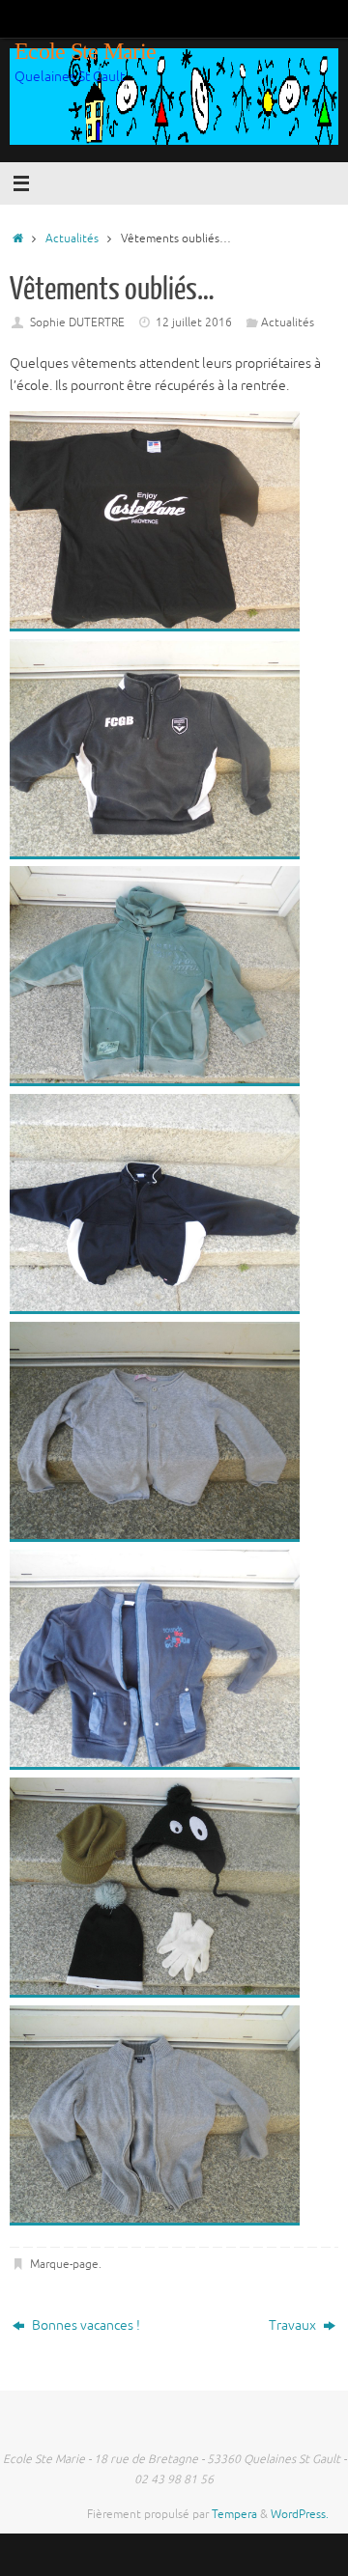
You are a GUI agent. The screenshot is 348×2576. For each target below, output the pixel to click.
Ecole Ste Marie (85, 51)
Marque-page (64, 2264)
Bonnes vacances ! (85, 2325)
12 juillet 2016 (194, 322)
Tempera (234, 2514)
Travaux (294, 2325)
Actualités (72, 238)
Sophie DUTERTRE (77, 322)
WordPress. (300, 2514)
